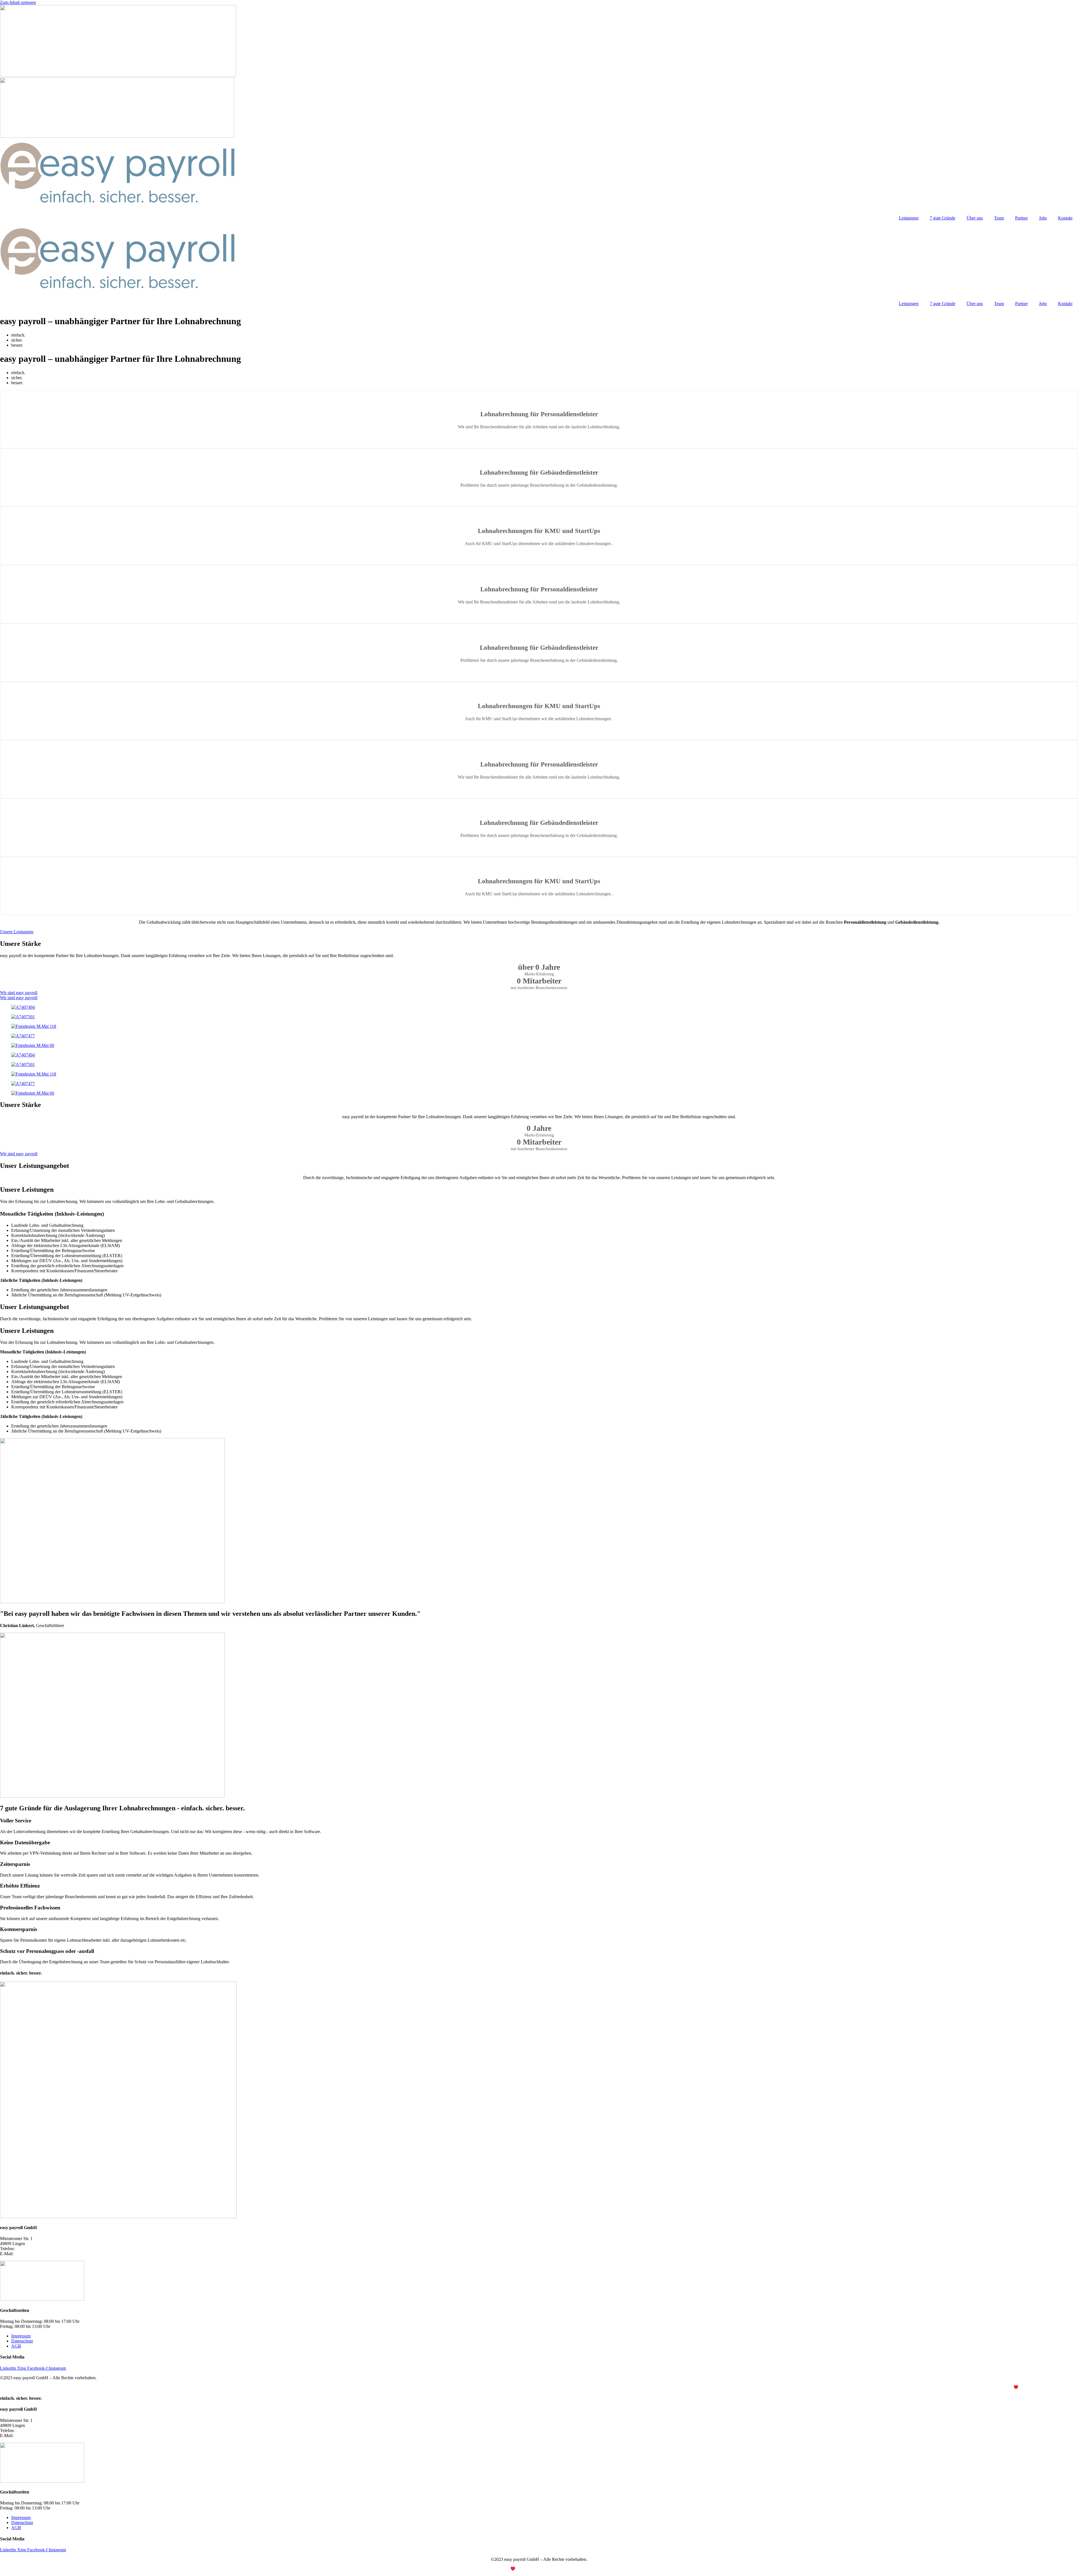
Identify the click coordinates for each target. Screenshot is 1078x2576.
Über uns (975, 218)
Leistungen (909, 218)
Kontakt (1065, 218)
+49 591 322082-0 (32, 2249)
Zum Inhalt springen (18, 2)
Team (999, 218)
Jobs (1043, 218)
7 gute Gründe (943, 218)
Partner (1021, 218)
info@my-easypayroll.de (36, 2254)
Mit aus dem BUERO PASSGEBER (1042, 2387)
